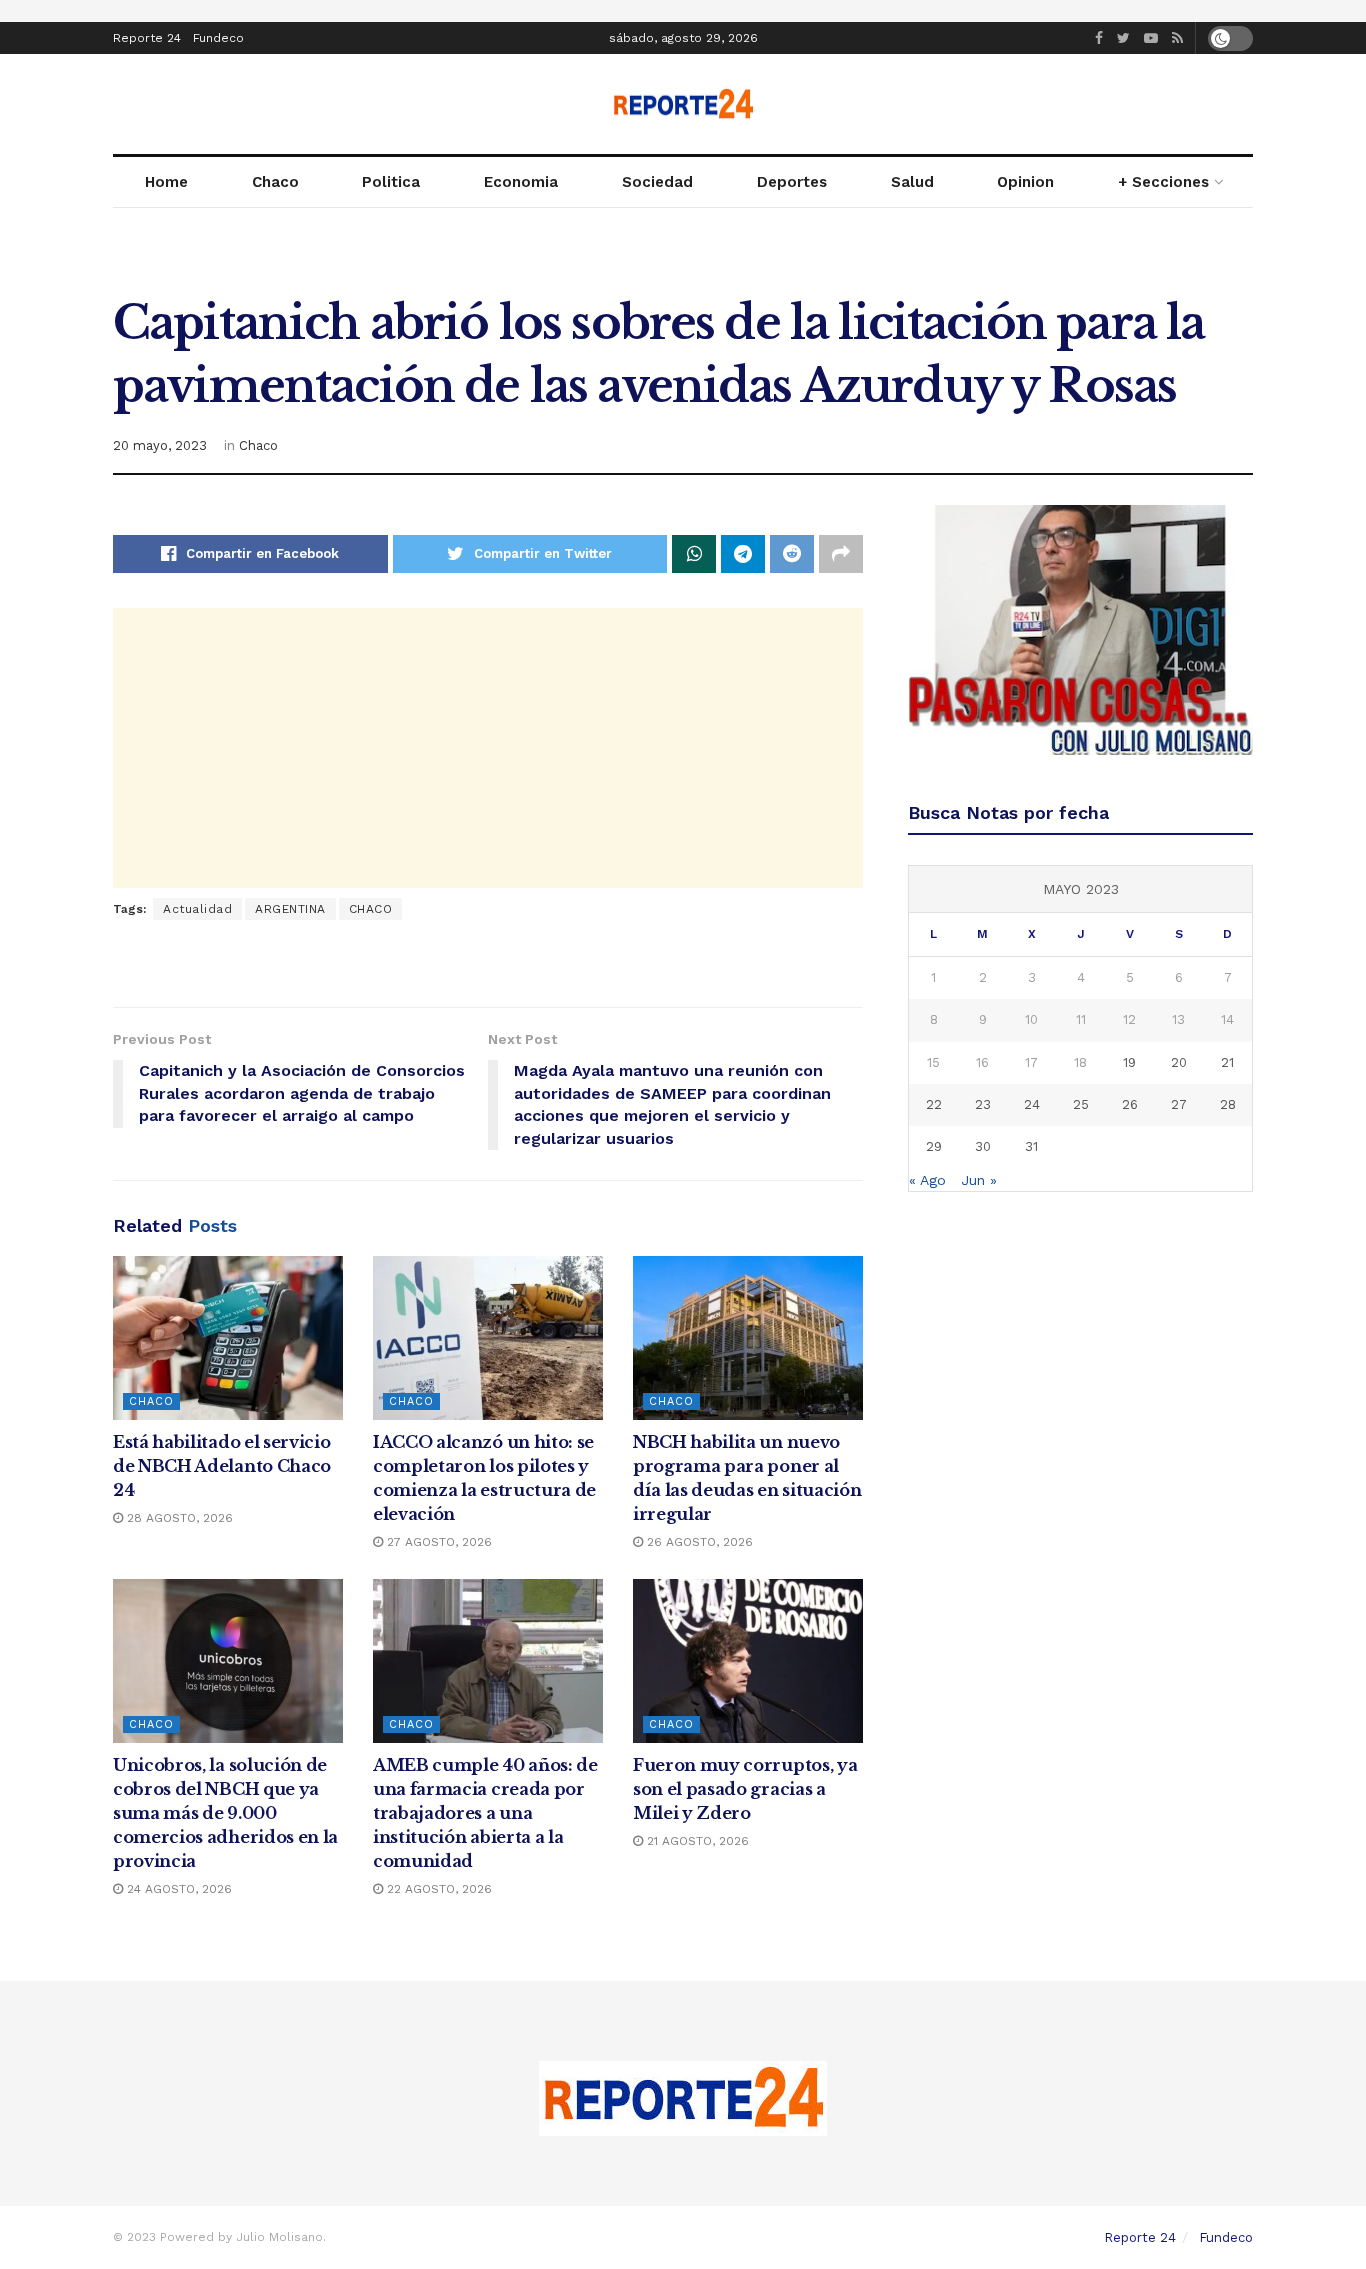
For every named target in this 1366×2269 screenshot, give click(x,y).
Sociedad (657, 182)
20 (1179, 1062)
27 (1179, 1104)
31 (1031, 1146)
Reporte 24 (147, 38)
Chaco (275, 182)
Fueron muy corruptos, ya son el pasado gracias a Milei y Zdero (745, 1789)
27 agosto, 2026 (437, 1542)
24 (1032, 1104)
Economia (521, 182)
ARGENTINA (290, 909)
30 (983, 1146)
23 (983, 1104)
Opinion (1025, 182)
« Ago (927, 1180)
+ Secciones (1163, 182)
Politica (391, 182)
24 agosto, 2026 (177, 1889)
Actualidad (197, 909)
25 (1081, 1104)
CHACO (371, 909)
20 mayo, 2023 (160, 445)
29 (934, 1146)
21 (1227, 1062)
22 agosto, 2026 (437, 1889)
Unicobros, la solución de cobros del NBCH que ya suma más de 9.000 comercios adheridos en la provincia (225, 1813)
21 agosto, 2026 (696, 1841)
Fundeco (218, 38)
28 (1228, 1104)
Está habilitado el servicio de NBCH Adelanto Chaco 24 (222, 1466)
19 (1129, 1062)
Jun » (979, 1180)
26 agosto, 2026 (698, 1542)
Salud (912, 182)
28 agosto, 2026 (178, 1518)
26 (1130, 1104)
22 (934, 1104)
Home (166, 182)
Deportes (792, 182)
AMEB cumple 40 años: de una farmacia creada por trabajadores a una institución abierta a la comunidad (485, 1813)
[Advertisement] (488, 748)
